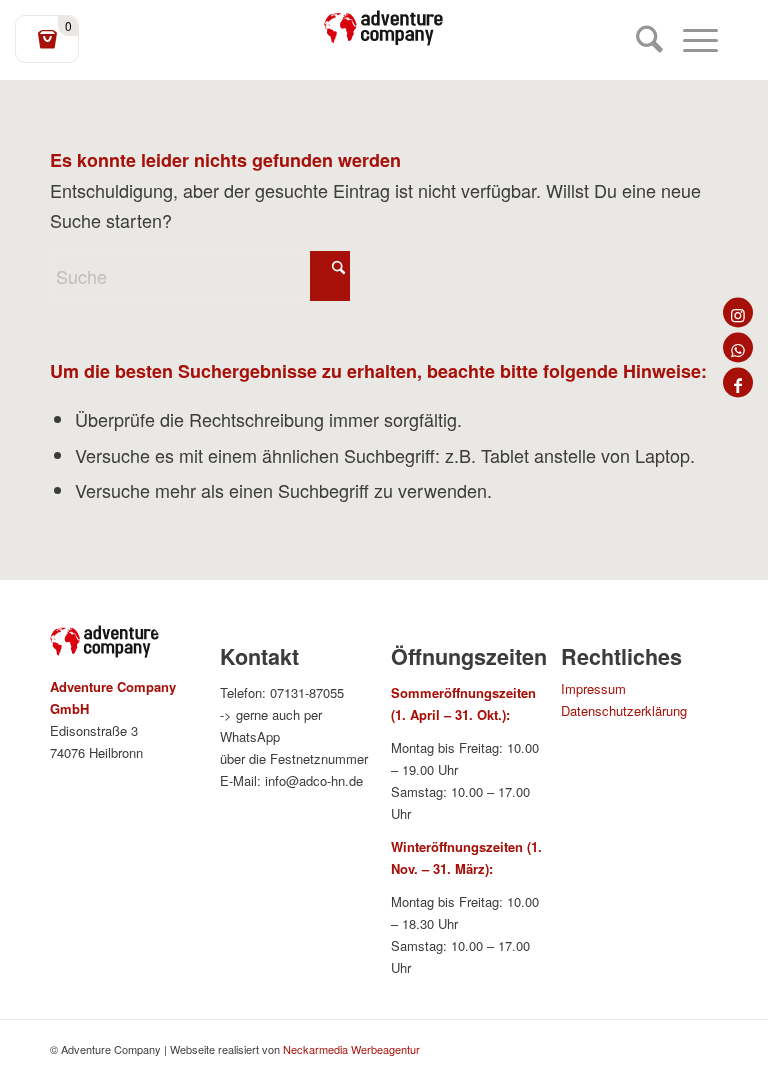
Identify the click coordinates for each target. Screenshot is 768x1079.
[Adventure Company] (384, 28)
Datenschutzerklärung (624, 710)
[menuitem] (639, 40)
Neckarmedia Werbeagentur (351, 1049)
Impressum (593, 688)
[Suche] (639, 40)
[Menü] (690, 40)
